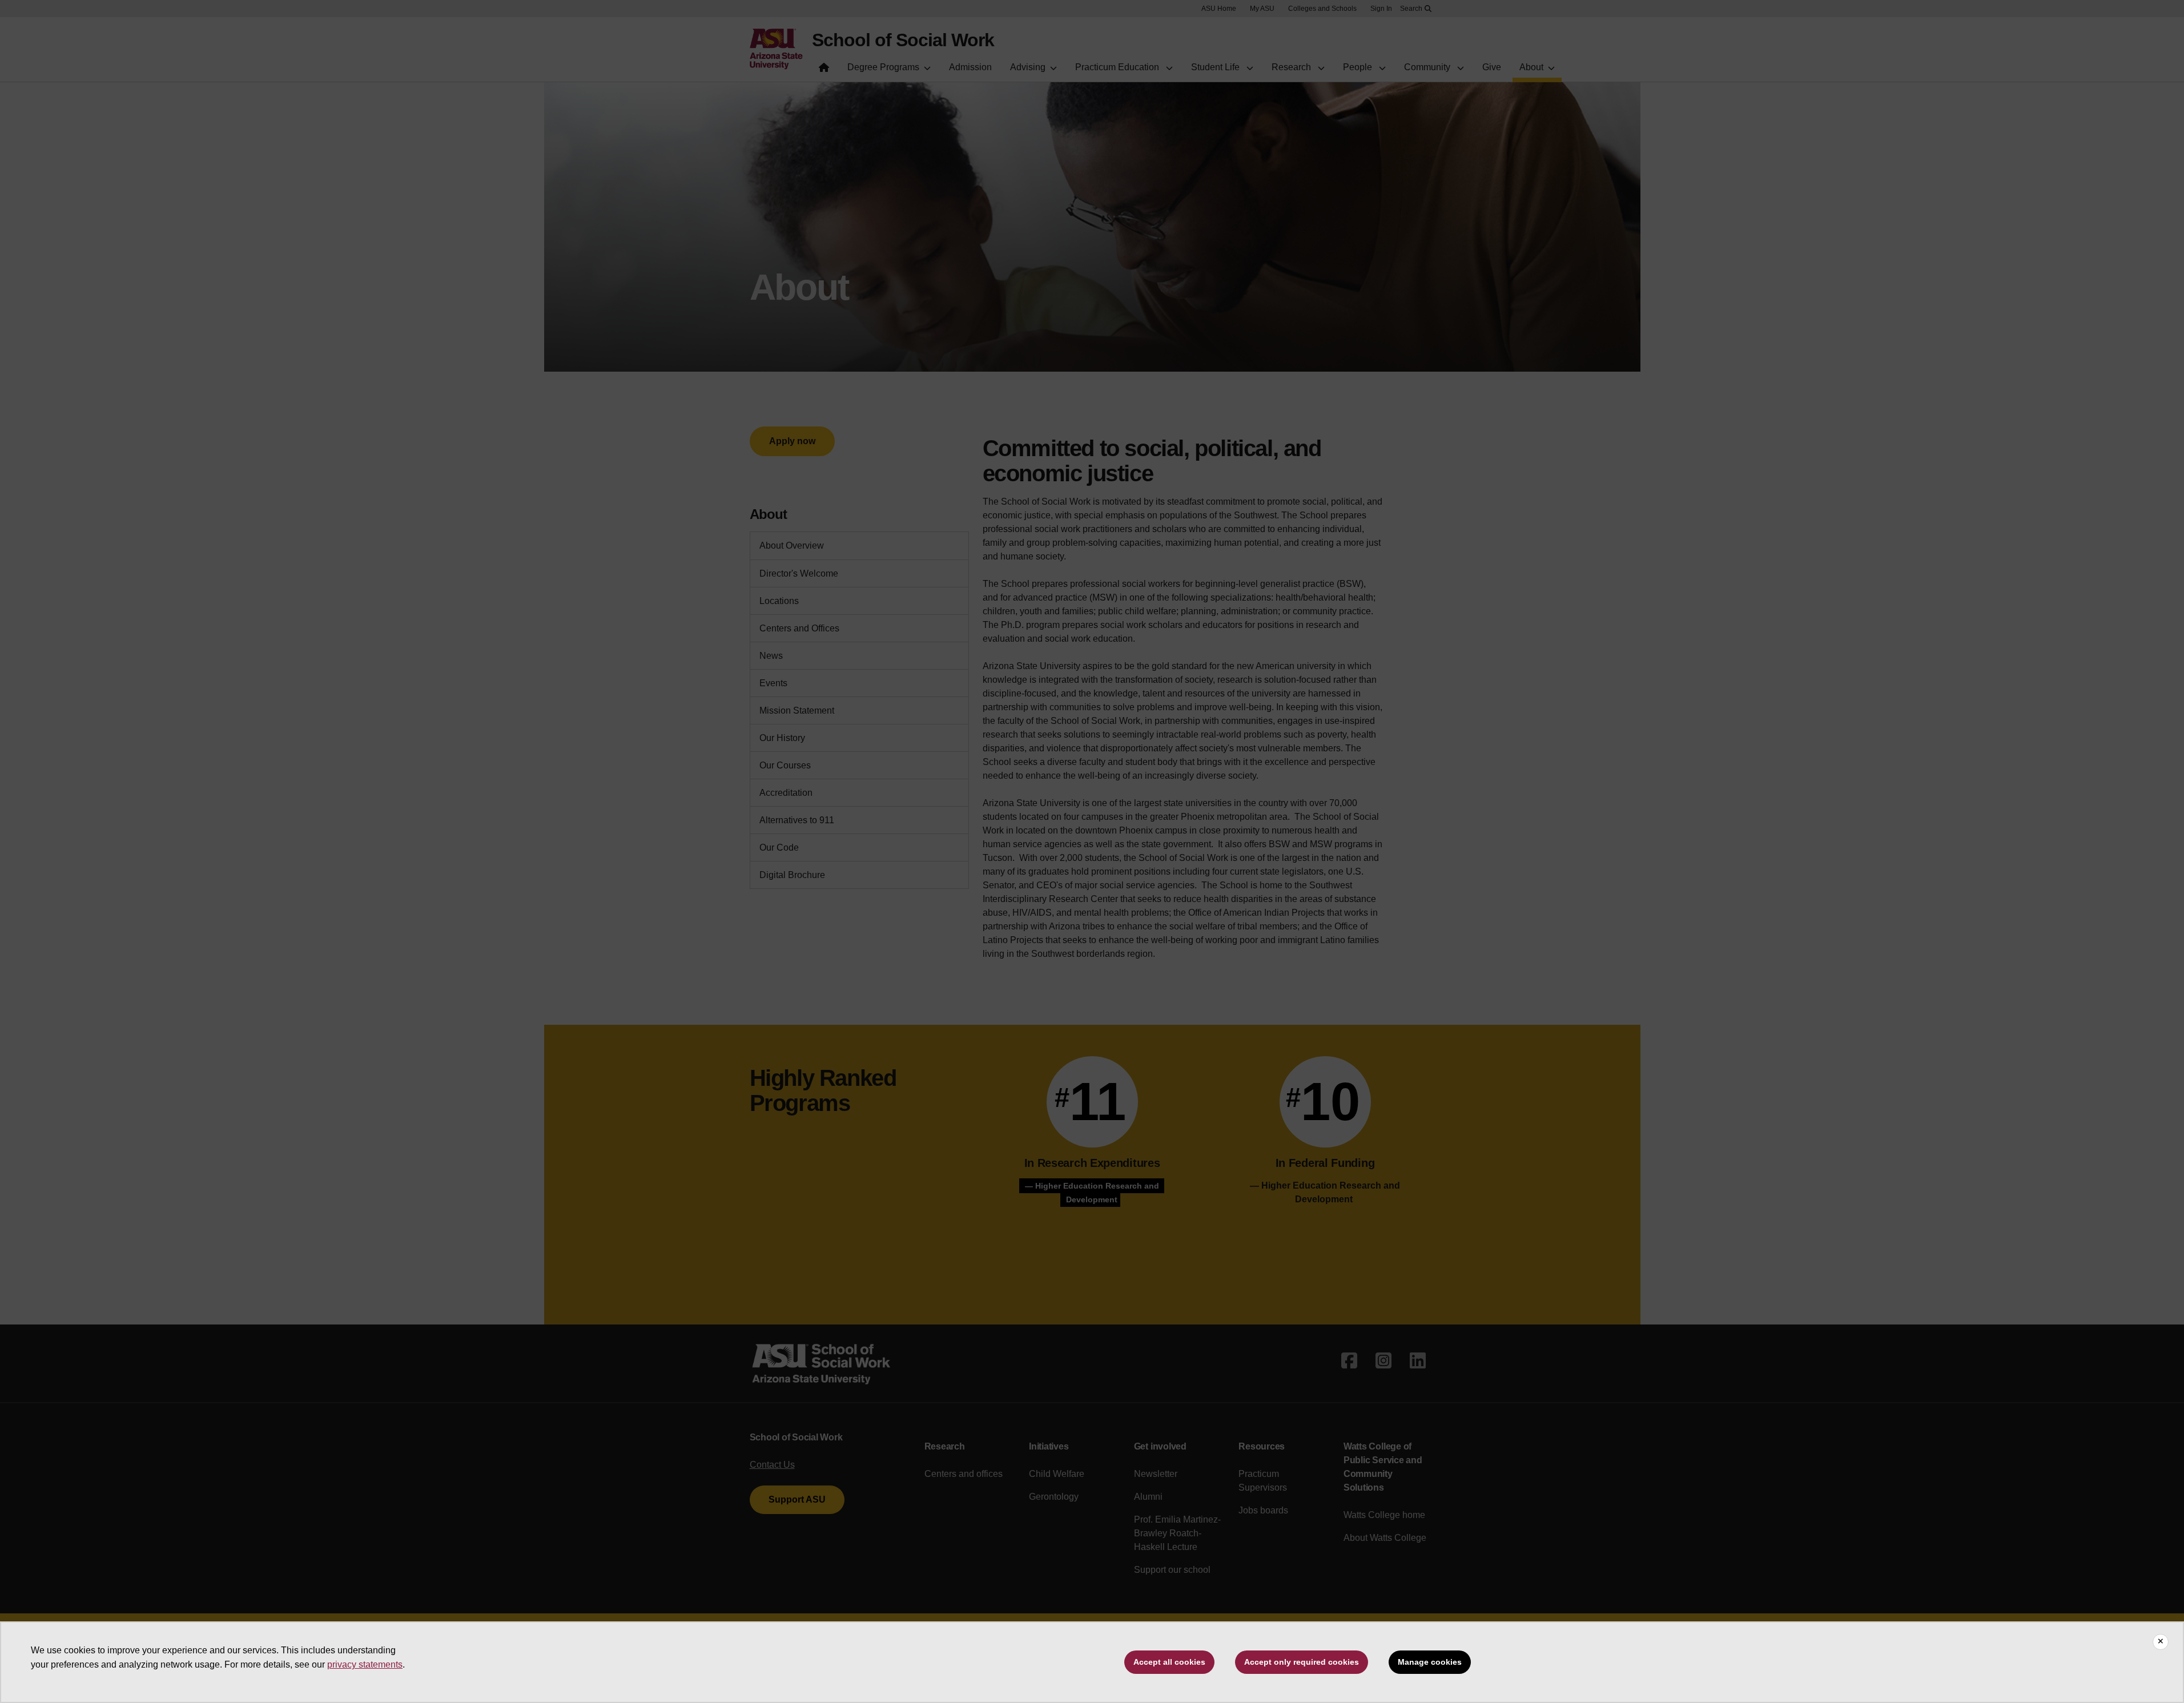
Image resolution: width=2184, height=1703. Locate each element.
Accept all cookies (1169, 1662)
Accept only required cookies (1302, 1662)
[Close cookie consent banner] (2161, 1642)
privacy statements (365, 1664)
